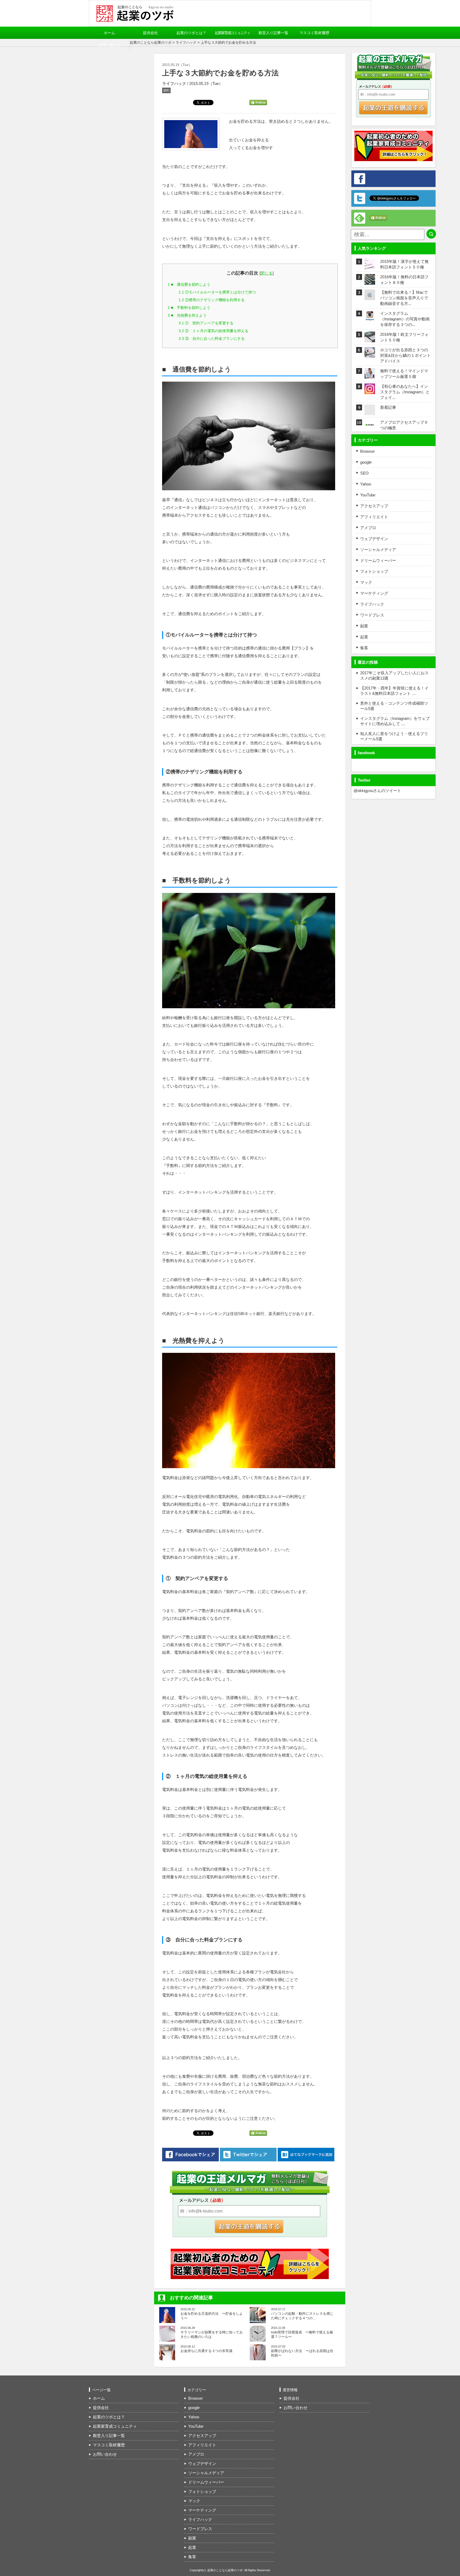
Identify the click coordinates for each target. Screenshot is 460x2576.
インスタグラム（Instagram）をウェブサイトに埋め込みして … (395, 721)
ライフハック (186, 42)
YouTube (368, 495)
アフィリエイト (374, 517)
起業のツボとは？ (191, 33)
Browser (367, 451)
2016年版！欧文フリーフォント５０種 (404, 337)
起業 (364, 637)
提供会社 (150, 33)
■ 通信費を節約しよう (189, 284)
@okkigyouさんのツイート (377, 791)
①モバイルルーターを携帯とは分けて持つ (217, 292)
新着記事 (388, 407)
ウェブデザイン (374, 539)
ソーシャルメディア (378, 550)
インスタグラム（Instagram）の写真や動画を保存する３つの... (405, 319)
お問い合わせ (109, 45)
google (366, 462)
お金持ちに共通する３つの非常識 (206, 2351)
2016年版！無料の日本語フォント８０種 (404, 280)
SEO (364, 473)
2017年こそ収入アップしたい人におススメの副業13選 (394, 675)
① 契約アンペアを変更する (206, 323)
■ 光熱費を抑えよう (187, 315)
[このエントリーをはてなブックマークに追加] (306, 2155)
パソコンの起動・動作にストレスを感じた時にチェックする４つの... (302, 2316)
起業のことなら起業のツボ (151, 42)
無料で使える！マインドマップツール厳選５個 (404, 374)
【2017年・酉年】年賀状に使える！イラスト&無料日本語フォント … (394, 691)
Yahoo (366, 484)
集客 (364, 648)
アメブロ (368, 528)
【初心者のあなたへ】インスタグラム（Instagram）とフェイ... (405, 392)
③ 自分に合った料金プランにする (212, 338)
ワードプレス (372, 615)
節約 (166, 90)
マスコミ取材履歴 (314, 33)
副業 (364, 626)
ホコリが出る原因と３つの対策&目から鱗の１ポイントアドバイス (405, 355)
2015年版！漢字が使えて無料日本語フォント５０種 (404, 264)
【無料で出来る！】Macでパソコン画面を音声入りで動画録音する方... (404, 298)
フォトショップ (374, 571)
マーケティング (374, 593)
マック (366, 582)
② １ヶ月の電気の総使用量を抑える (213, 331)
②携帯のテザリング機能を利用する (212, 300)
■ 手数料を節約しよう (189, 308)
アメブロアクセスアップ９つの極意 (404, 425)
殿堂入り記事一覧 (273, 33)
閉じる (267, 273)
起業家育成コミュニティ (232, 33)
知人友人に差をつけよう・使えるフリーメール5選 (394, 736)
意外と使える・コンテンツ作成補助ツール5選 (394, 706)
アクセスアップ (374, 506)
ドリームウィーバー (378, 560)
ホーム (109, 33)
